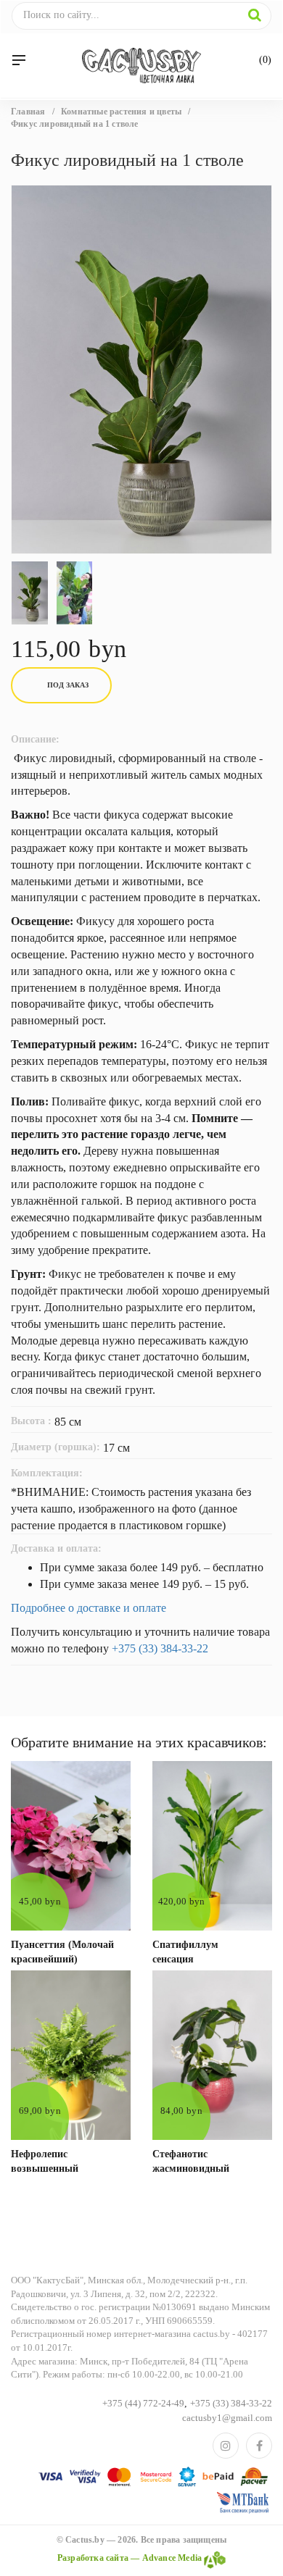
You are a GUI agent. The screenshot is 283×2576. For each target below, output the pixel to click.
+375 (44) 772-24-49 (143, 2403)
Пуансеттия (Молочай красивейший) (62, 1952)
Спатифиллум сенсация (185, 1952)
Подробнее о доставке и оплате (89, 1608)
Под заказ (68, 685)
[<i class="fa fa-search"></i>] (255, 15)
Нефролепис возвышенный (45, 2161)
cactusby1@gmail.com (227, 2418)
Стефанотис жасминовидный (191, 2161)
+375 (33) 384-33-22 (160, 1648)
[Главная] (141, 66)
